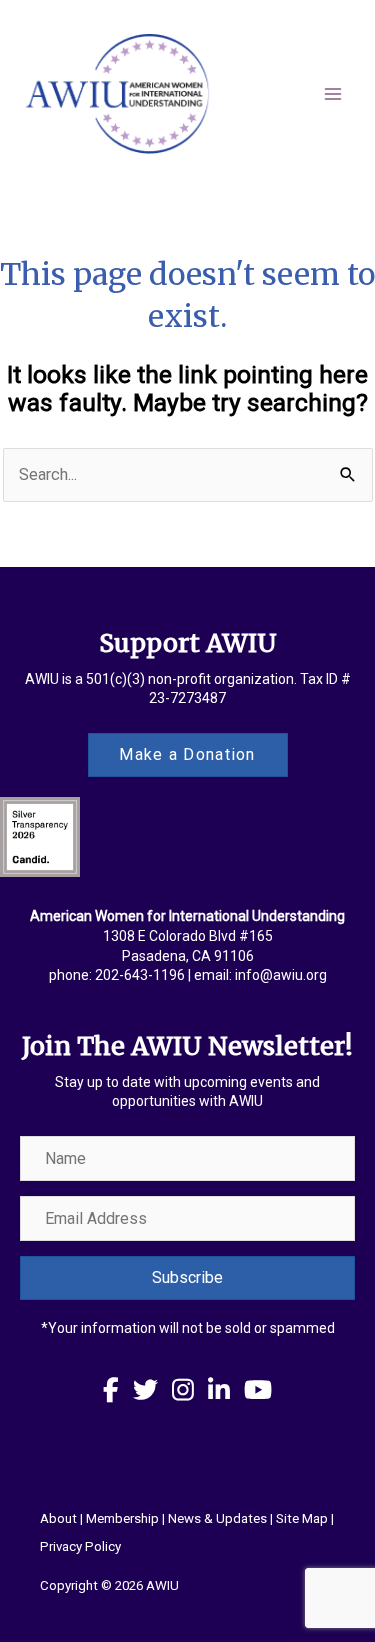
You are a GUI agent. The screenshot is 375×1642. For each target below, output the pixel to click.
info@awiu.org (281, 975)
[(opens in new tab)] (40, 836)
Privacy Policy (80, 1546)
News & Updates (217, 1518)
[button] (187, 1278)
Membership (122, 1518)
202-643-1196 (140, 975)
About (58, 1518)
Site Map (302, 1518)
